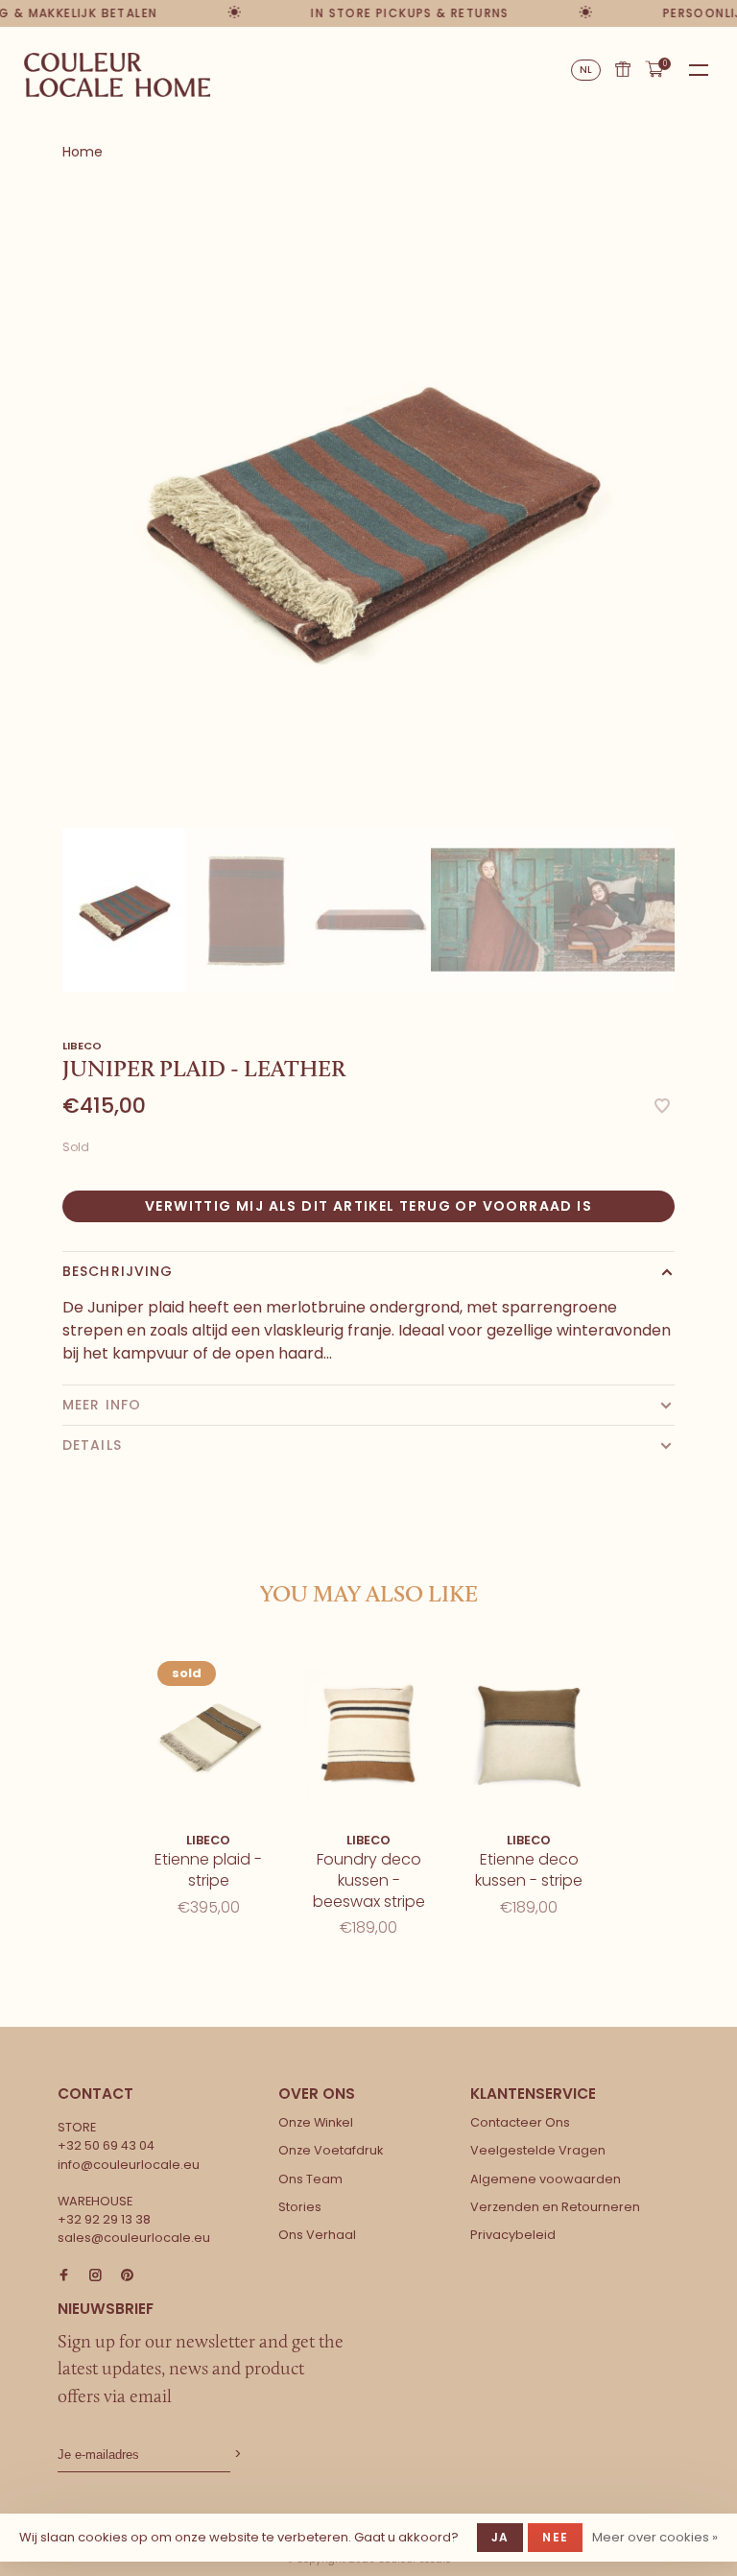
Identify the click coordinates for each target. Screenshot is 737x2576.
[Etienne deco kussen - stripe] (529, 1734)
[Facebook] (64, 2276)
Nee (555, 2537)
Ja (500, 2537)
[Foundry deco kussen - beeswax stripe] (369, 1734)
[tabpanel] (368, 507)
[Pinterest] (127, 2276)
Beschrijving (118, 1271)
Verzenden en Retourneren (555, 2207)
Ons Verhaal (317, 2235)
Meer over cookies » (655, 2537)
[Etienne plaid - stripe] (209, 1734)
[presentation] (124, 910)
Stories (300, 2207)
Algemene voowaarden (546, 2179)
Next (684, 881)
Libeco (82, 1046)
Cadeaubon (623, 69)
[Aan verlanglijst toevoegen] (662, 1107)
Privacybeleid (513, 2235)
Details (92, 1445)
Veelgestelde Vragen (538, 2150)
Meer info (102, 1405)
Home (83, 152)
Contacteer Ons (520, 2122)
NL (586, 70)
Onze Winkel (316, 2122)
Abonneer (236, 2455)
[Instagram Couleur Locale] (95, 2276)
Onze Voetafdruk (331, 2150)
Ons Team (310, 2179)
